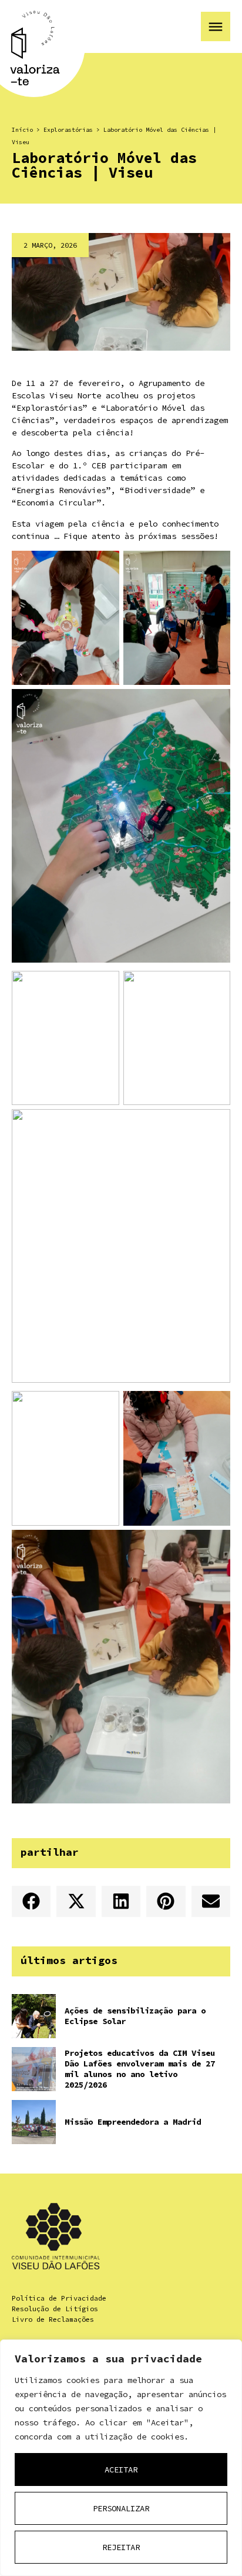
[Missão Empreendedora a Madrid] (34, 2122)
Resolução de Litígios (55, 2309)
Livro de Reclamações (53, 2319)
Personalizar (121, 2508)
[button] (31, 1901)
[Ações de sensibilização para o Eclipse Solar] (34, 2016)
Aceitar (121, 2470)
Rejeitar (121, 2547)
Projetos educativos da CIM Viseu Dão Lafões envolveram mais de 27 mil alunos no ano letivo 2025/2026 (140, 2069)
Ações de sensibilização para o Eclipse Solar (135, 2016)
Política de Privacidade (59, 2298)
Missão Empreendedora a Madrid (133, 2122)
